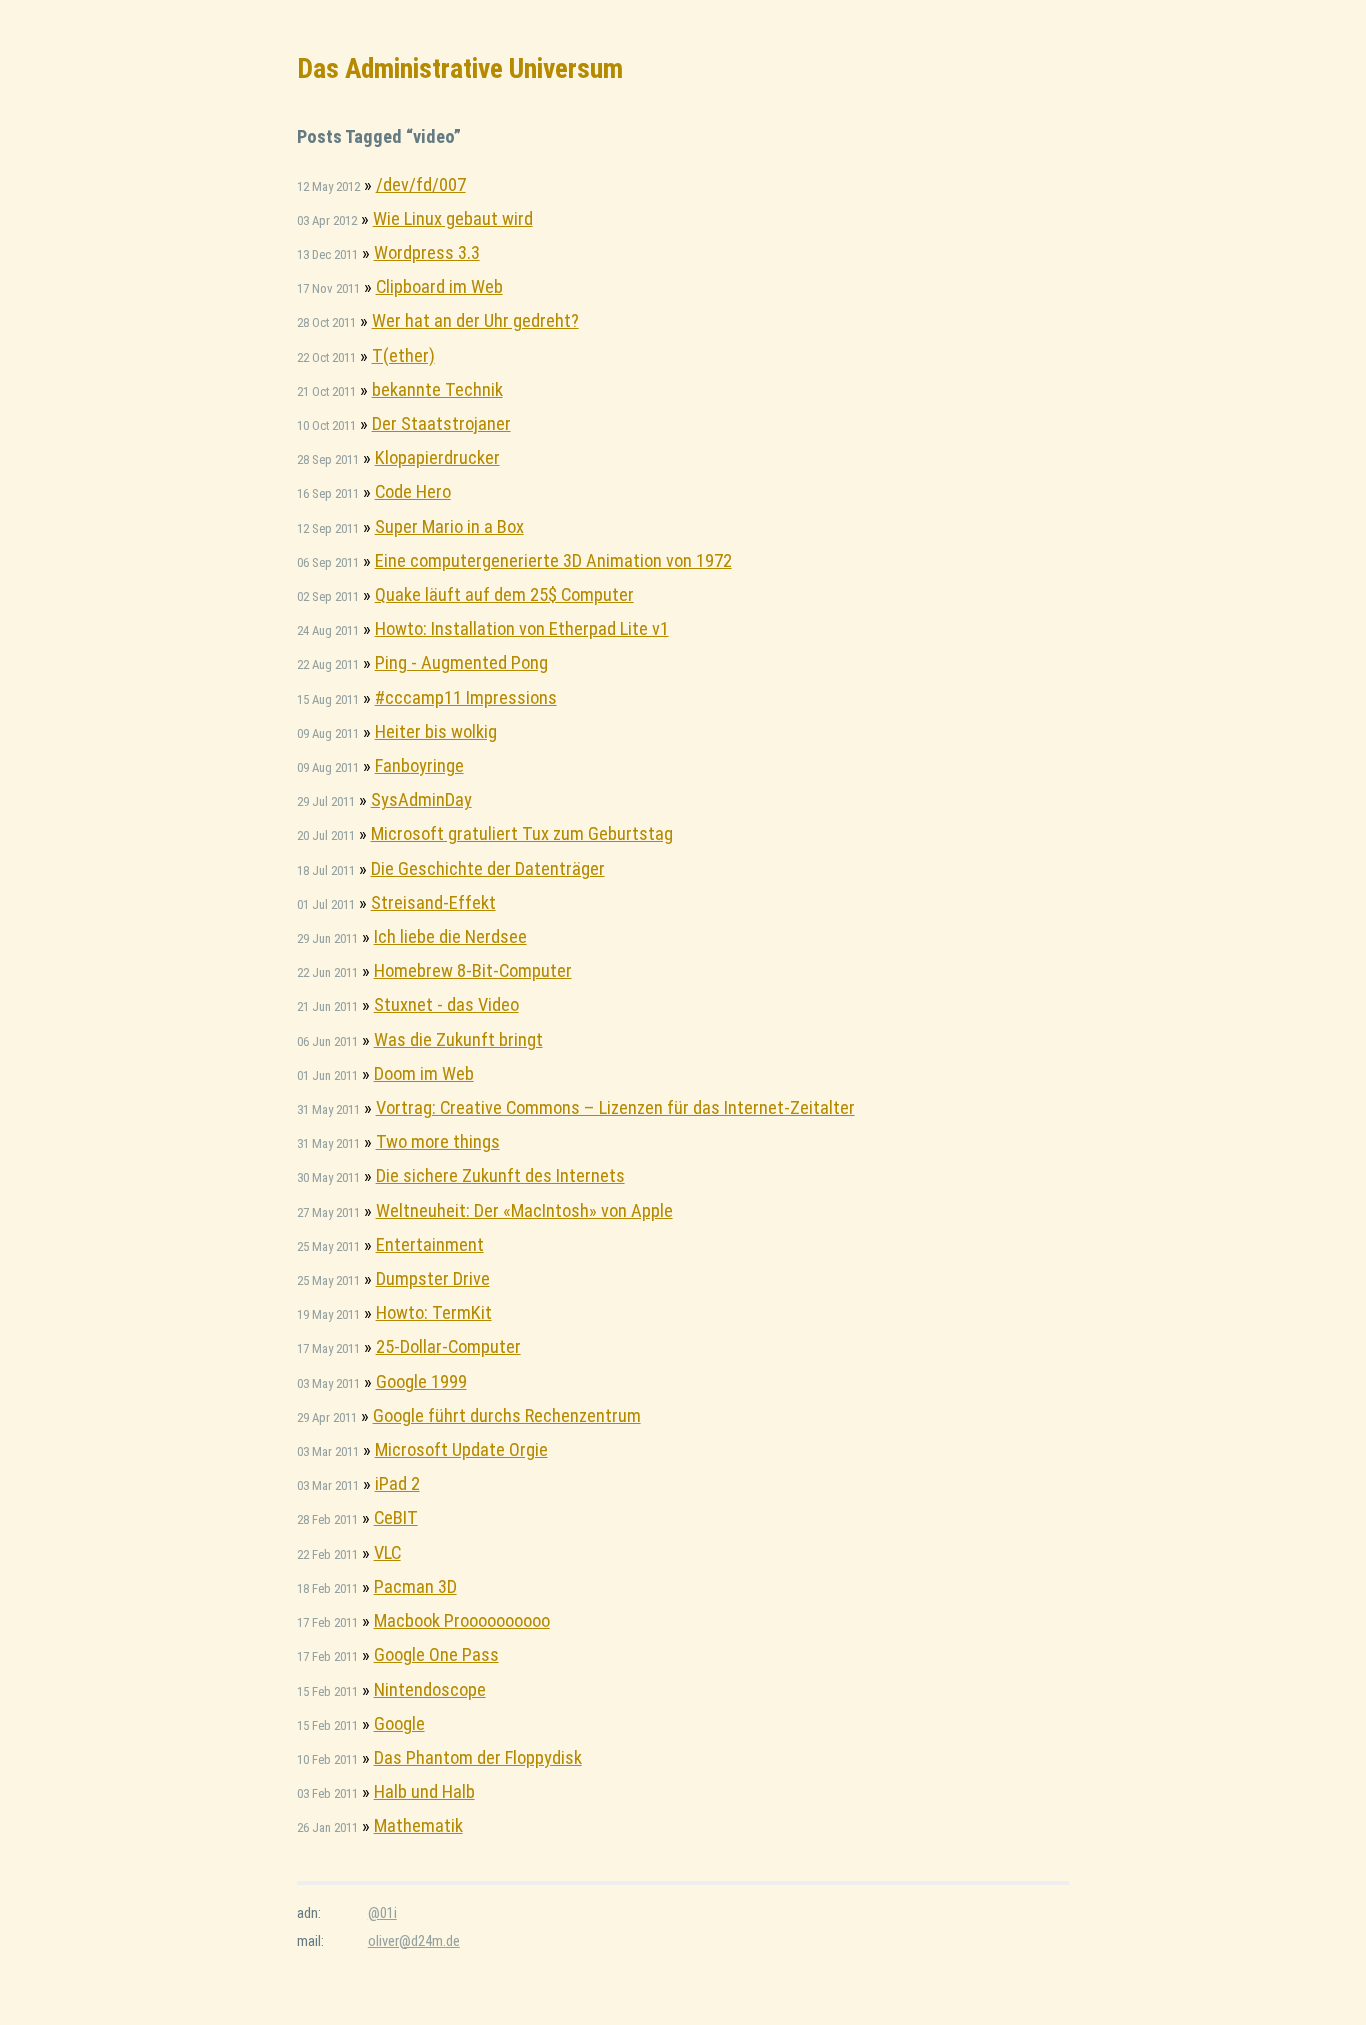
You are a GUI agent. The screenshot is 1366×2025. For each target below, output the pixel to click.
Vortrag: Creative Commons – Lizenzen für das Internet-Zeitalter (615, 1107)
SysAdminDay (421, 799)
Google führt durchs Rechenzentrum (507, 1415)
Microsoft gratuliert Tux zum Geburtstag (522, 833)
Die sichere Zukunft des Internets (500, 1175)
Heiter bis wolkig (436, 731)
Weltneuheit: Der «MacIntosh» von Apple (524, 1210)
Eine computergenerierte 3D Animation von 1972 (553, 560)
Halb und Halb (424, 1791)
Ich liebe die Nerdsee (450, 936)
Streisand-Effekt (433, 902)
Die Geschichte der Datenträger (488, 868)
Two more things (438, 1141)
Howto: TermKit (434, 1312)
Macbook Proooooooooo (462, 1620)
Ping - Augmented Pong (461, 662)
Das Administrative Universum (460, 68)
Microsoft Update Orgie (461, 1449)
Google (399, 1723)
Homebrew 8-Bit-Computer (473, 970)
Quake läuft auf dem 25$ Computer (504, 594)
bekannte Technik (437, 389)
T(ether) (403, 355)
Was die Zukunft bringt (458, 1039)
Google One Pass (436, 1654)
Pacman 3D (415, 1586)
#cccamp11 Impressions (466, 697)
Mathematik (418, 1825)
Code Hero (413, 491)
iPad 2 (397, 1483)
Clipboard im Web (439, 286)
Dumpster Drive (433, 1278)
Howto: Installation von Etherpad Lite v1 (522, 628)
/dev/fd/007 (421, 184)
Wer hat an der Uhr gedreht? (475, 320)
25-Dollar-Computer (448, 1346)
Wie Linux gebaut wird (453, 218)
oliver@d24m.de (414, 1941)
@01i (382, 1913)
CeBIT (396, 1517)
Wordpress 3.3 (427, 252)
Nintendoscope (430, 1689)
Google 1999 (421, 1381)
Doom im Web (424, 1073)
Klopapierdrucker (437, 457)
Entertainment (430, 1244)
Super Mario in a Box (449, 526)
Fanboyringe (419, 765)
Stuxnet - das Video (446, 1004)
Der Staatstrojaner (441, 423)
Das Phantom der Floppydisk (478, 1757)
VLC (387, 1552)
